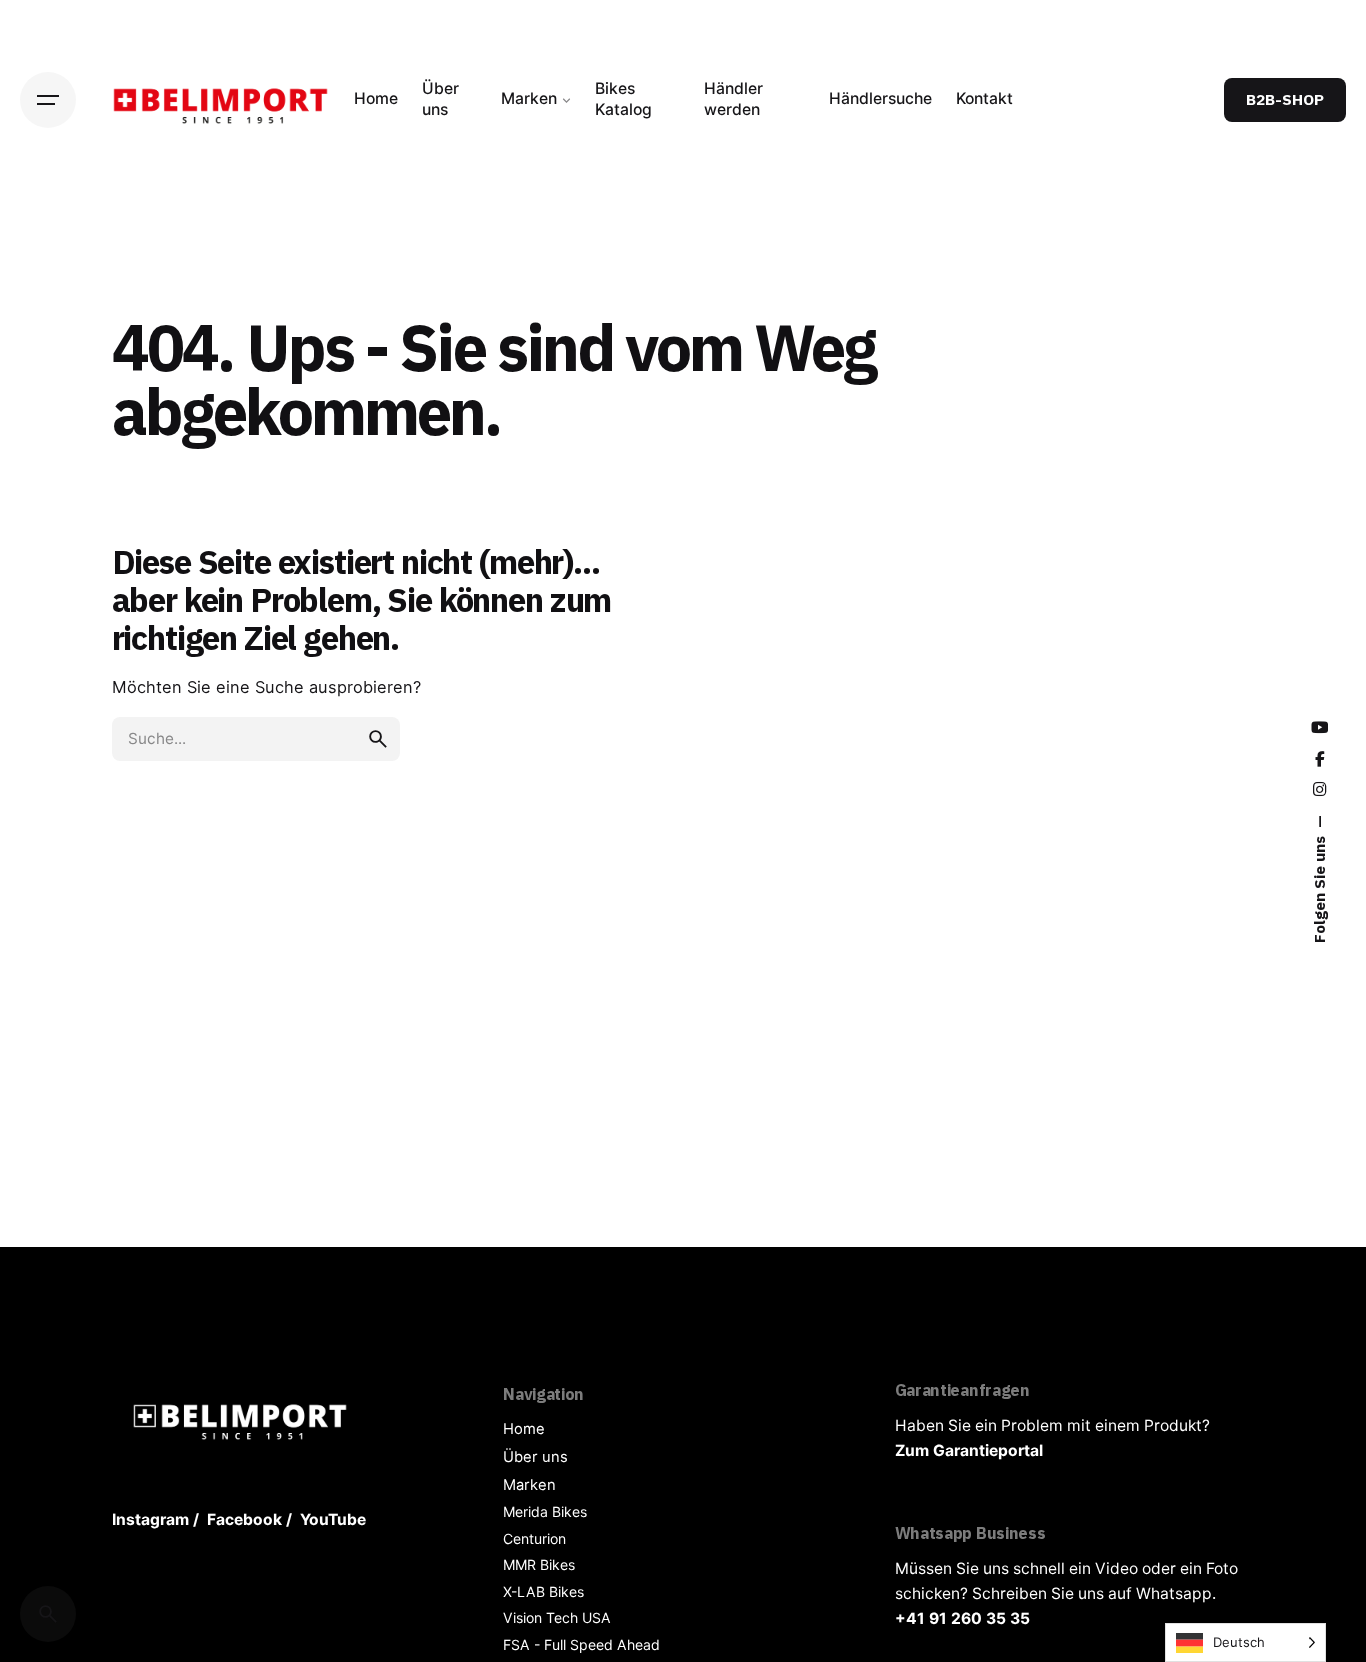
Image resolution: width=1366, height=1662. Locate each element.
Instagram (150, 1519)
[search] (378, 739)
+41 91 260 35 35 (962, 1618)
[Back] (48, 248)
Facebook (244, 1519)
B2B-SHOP (1285, 99)
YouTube (333, 1519)
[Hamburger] (48, 100)
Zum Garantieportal (969, 1450)
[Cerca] (48, 1614)
